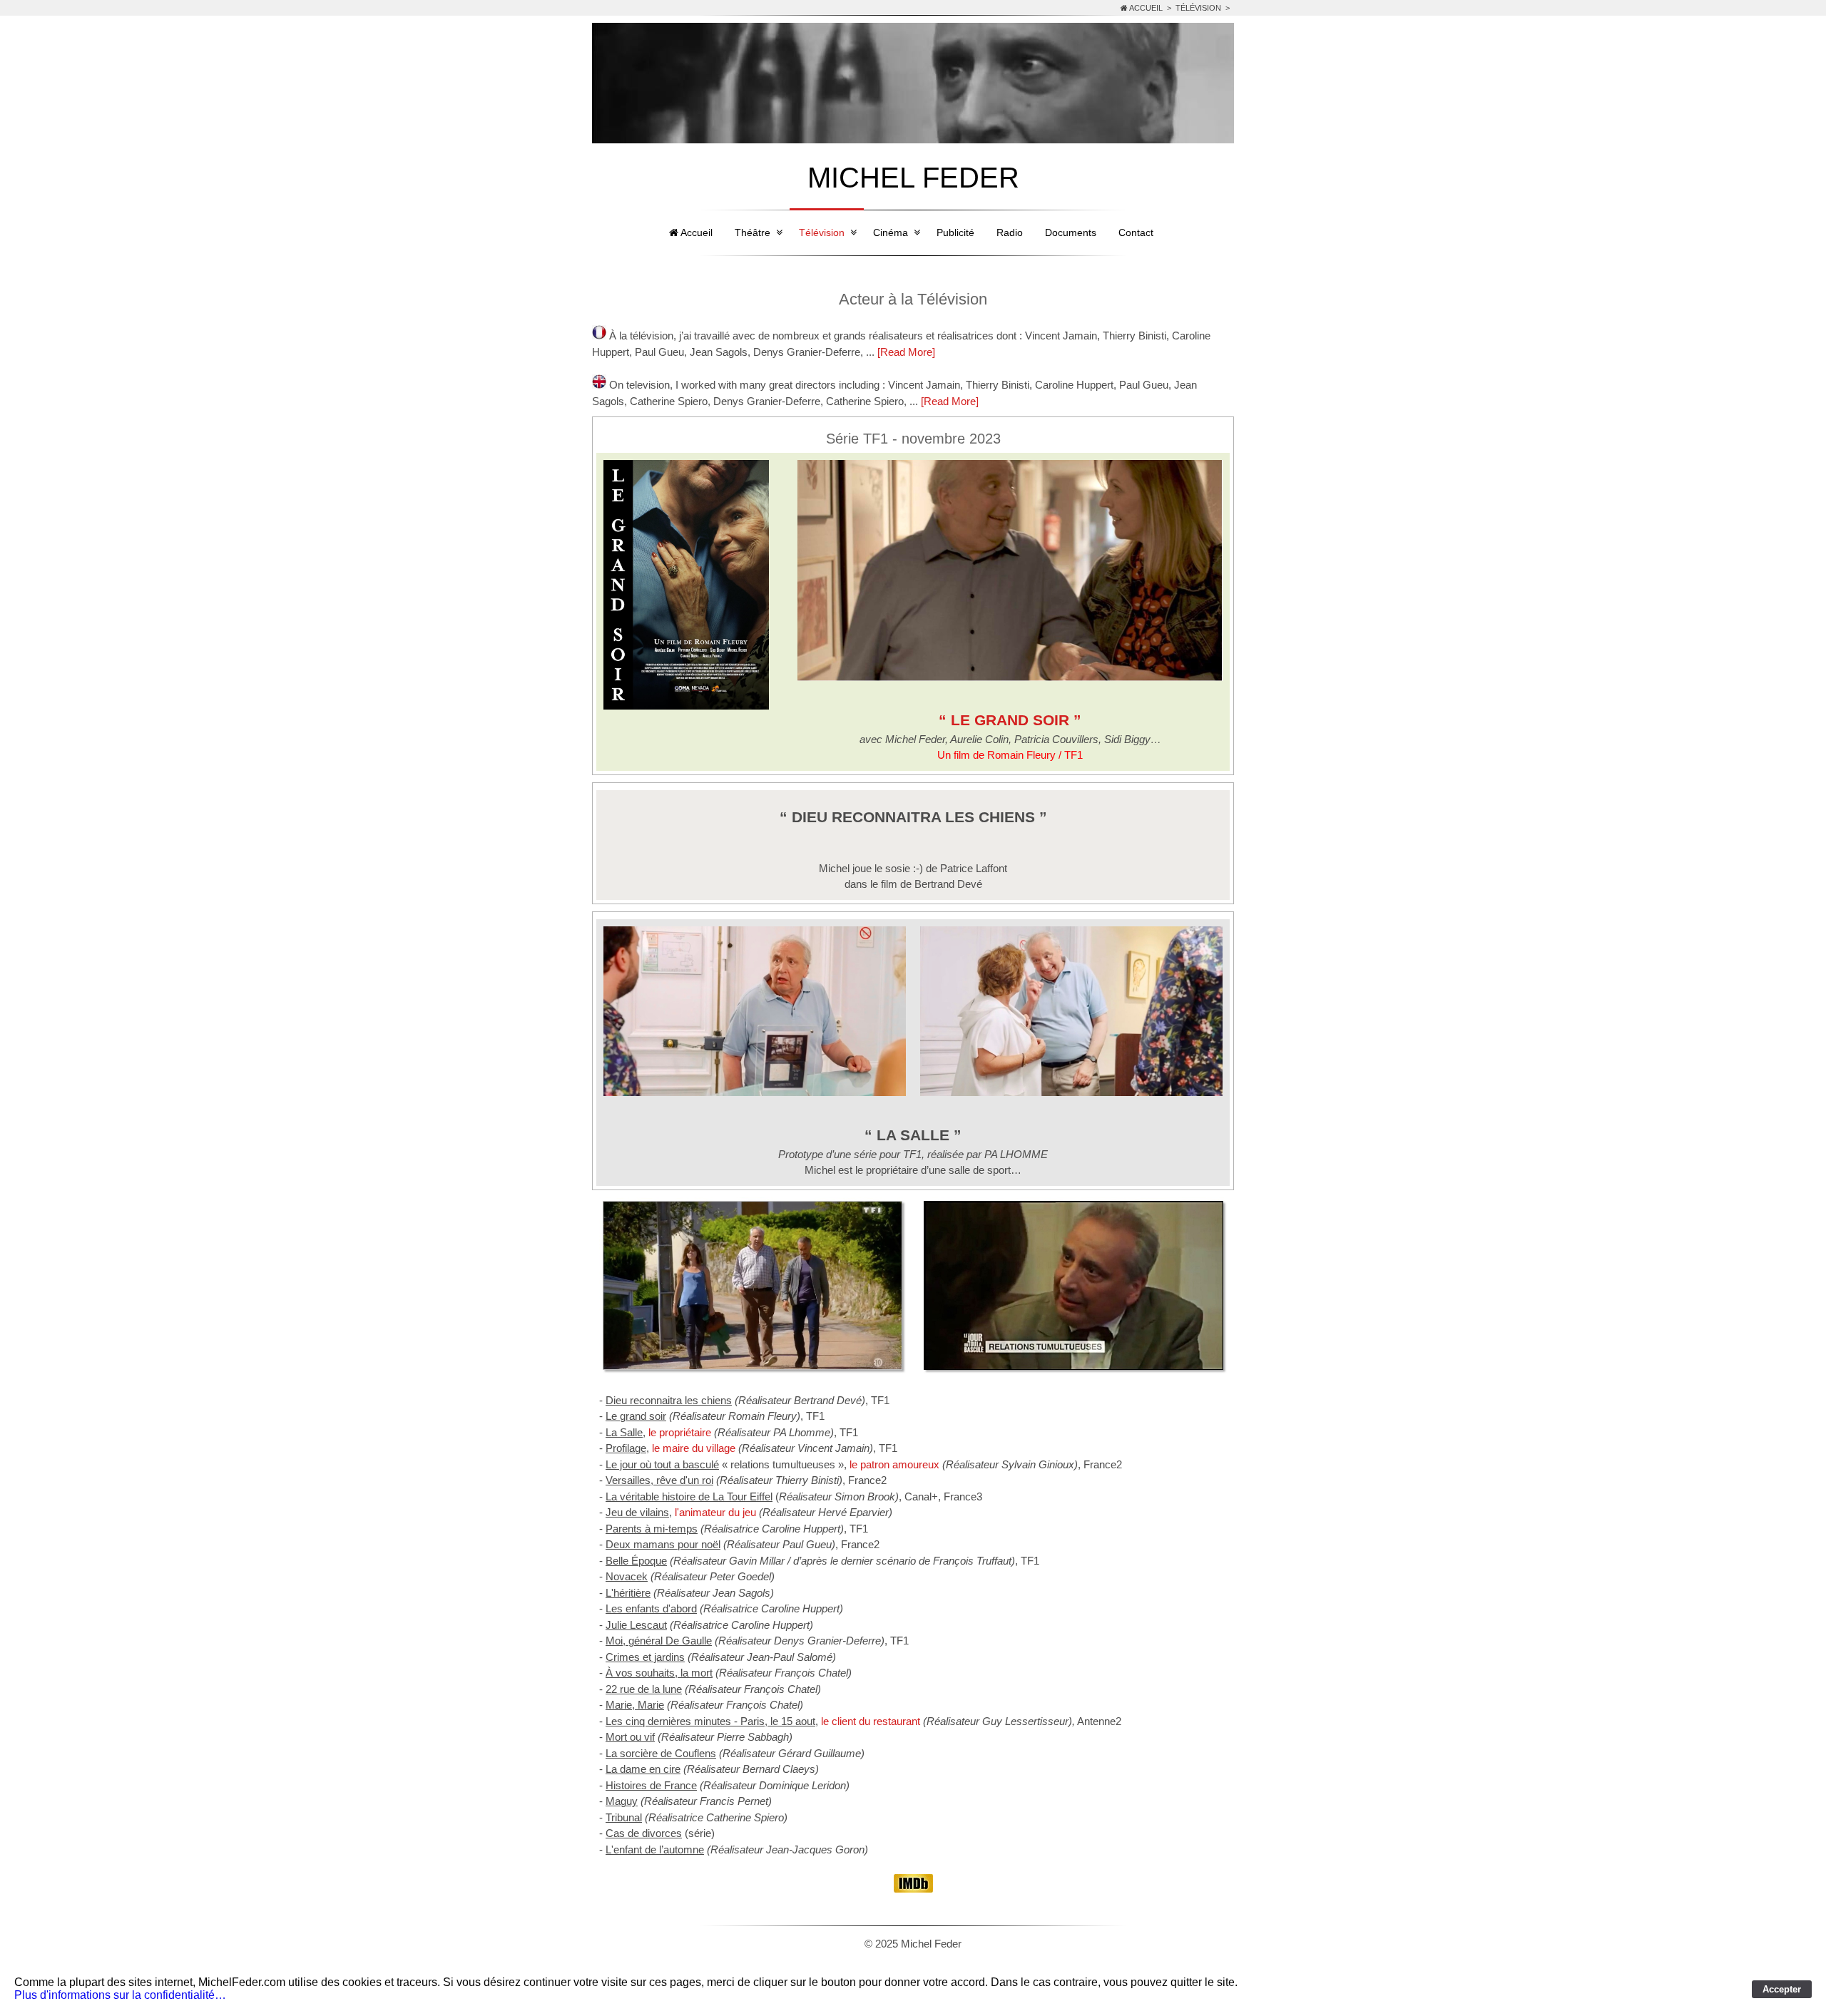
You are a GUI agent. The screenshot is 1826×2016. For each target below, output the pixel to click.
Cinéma (891, 232)
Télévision (1198, 8)
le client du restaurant (871, 1721)
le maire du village (694, 1448)
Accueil (1145, 8)
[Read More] (906, 352)
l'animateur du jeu (715, 1512)
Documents (1071, 232)
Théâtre (753, 232)
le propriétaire (681, 1432)
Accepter (1782, 1989)
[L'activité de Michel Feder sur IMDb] (913, 1889)
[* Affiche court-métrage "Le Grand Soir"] (686, 706)
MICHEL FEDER (913, 178)
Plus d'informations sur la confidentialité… (120, 1995)
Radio (1010, 232)
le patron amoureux (894, 1464)
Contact (1136, 232)
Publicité (955, 232)
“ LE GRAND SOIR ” (1010, 720)
